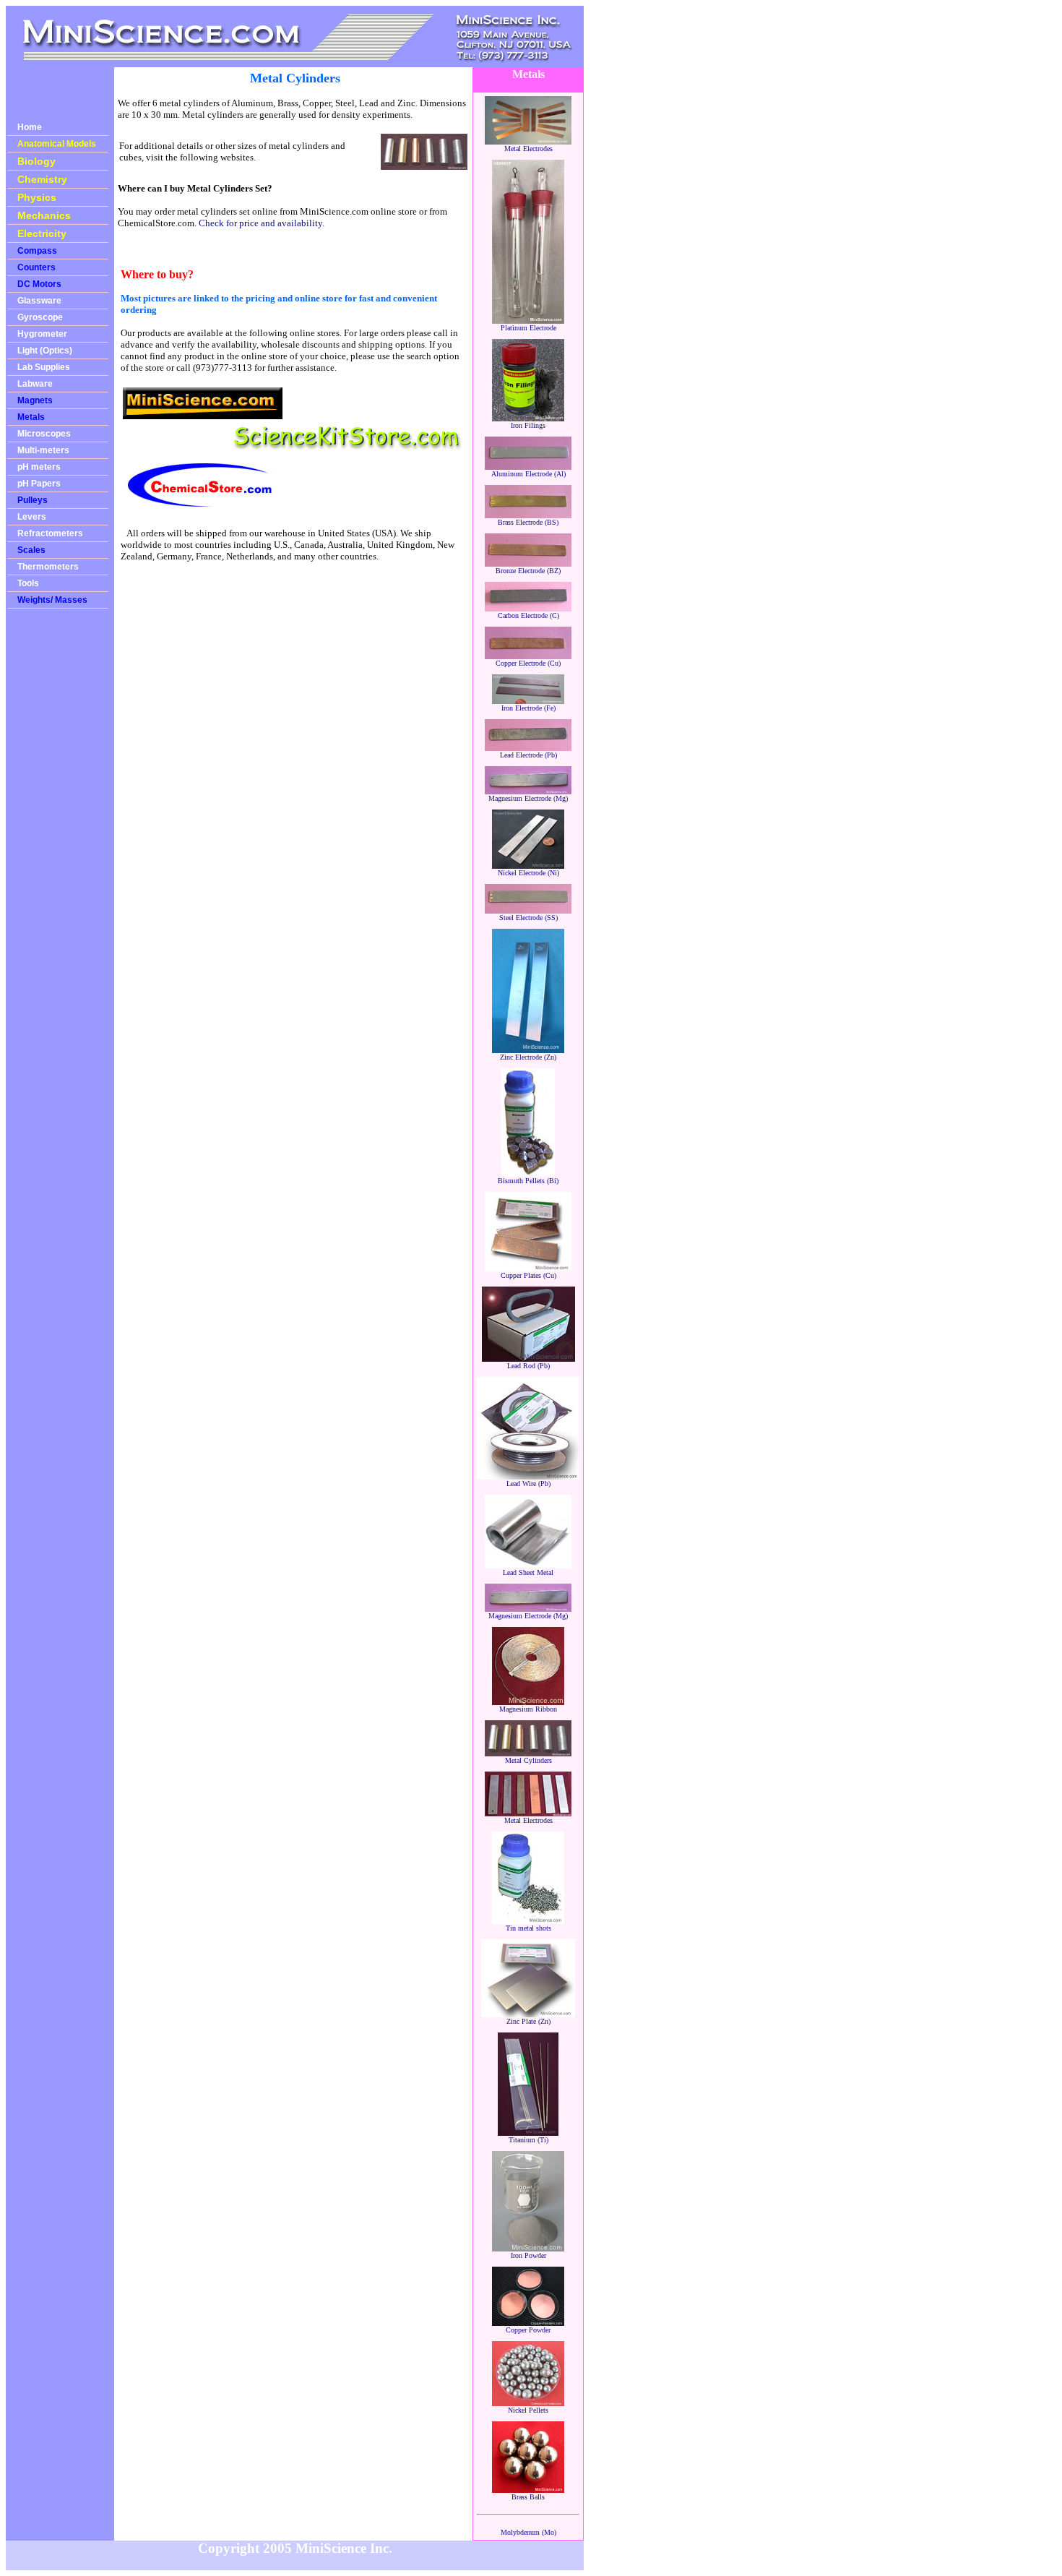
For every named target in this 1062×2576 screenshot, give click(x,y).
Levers (32, 517)
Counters (36, 267)
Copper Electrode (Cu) (528, 663)
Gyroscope (40, 317)
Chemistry (42, 179)
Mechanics (44, 215)
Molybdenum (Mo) (528, 2532)
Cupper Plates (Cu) (528, 1275)
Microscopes (44, 434)
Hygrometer (42, 334)
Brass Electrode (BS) (528, 522)
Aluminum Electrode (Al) (528, 474)
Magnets (35, 400)
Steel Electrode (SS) (528, 918)
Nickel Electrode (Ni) (528, 873)
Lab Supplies (44, 367)
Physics (37, 197)
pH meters (39, 467)
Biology (36, 161)
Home (30, 127)
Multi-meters (43, 450)
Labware (35, 384)
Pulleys (33, 500)
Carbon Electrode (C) (528, 615)
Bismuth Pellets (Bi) (528, 1181)
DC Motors (39, 284)
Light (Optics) (45, 351)
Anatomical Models (57, 144)
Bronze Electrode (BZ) (528, 571)
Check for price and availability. (262, 223)
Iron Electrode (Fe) (528, 708)
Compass (37, 251)
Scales (31, 550)
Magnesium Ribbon (528, 1709)
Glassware (39, 301)
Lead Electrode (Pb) (528, 755)
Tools (28, 583)
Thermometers (48, 567)
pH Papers (39, 484)
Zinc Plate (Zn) (528, 2021)
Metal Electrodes (528, 149)
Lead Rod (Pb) (528, 1366)
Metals (31, 417)
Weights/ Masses (52, 600)
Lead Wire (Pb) (528, 1484)
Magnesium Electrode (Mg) (528, 798)
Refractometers (50, 533)
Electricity (42, 233)
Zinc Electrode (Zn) (528, 1057)
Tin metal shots (528, 1928)
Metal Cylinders (528, 1760)
